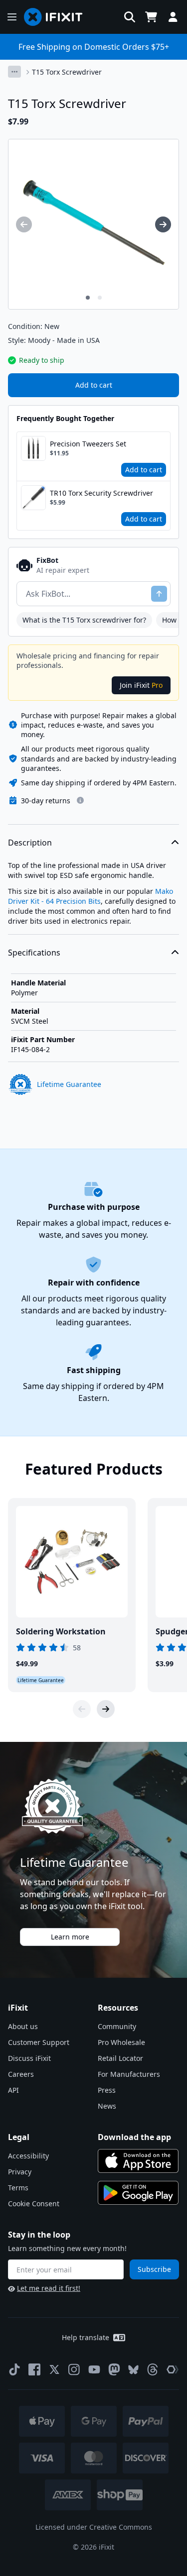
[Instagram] (74, 2369)
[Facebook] (34, 2369)
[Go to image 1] (88, 298)
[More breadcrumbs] (14, 72)
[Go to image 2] (100, 298)
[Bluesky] (133, 2370)
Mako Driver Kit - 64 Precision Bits (91, 896)
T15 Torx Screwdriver (67, 72)
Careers (21, 2074)
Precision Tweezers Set (88, 444)
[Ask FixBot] (159, 594)
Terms (18, 2188)
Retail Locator (120, 2058)
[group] (24, 224)
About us (23, 2026)
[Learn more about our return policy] (80, 800)
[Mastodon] (114, 2369)
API (13, 2090)
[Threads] (153, 2369)
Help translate (86, 2337)
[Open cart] (151, 17)
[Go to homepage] (57, 17)
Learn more (70, 1937)
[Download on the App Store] (138, 2161)
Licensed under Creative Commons (94, 2527)
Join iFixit (141, 685)
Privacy (20, 2172)
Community (117, 2026)
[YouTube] (94, 2369)
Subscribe (154, 2269)
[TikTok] (14, 2369)
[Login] (173, 17)
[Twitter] (54, 2369)
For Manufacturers (129, 2074)
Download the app (134, 2137)
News (107, 2106)
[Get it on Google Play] (138, 2193)
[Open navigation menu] (12, 17)
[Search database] (130, 17)
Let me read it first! (49, 2288)
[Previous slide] (82, 1709)
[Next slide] (106, 1709)
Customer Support (39, 2042)
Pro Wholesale (121, 2042)
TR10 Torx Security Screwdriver (101, 493)
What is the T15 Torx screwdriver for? (84, 620)
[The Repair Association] (173, 2369)
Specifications (34, 953)
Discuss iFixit (29, 2058)
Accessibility (28, 2156)
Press (107, 2090)
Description (30, 843)
